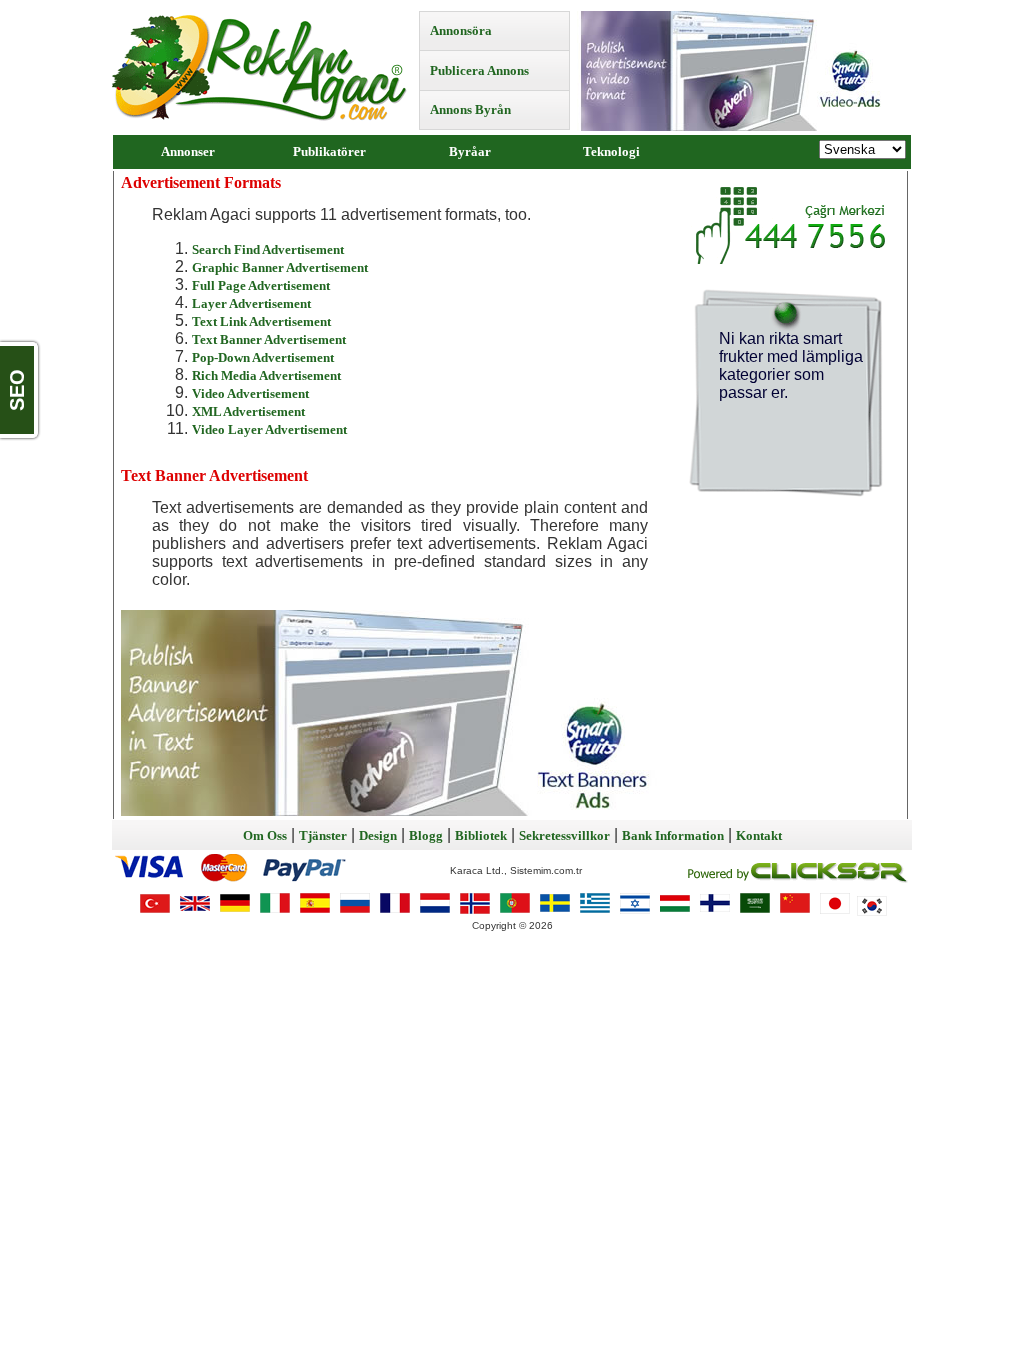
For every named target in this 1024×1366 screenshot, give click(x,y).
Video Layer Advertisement (269, 429)
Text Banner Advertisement (269, 339)
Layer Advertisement (251, 303)
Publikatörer (329, 151)
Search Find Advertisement (268, 249)
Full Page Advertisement (261, 285)
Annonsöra (461, 30)
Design (378, 835)
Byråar (470, 151)
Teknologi (611, 151)
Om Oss (265, 835)
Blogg (426, 835)
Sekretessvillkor (564, 835)
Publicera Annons (479, 70)
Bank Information (673, 835)
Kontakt (759, 835)
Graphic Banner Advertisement (280, 267)
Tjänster (323, 835)
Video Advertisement (250, 393)
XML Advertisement (248, 411)
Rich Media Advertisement (266, 375)
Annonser (188, 151)
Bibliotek (481, 835)
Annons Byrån (470, 109)
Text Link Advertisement (261, 321)
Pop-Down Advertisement (263, 357)
